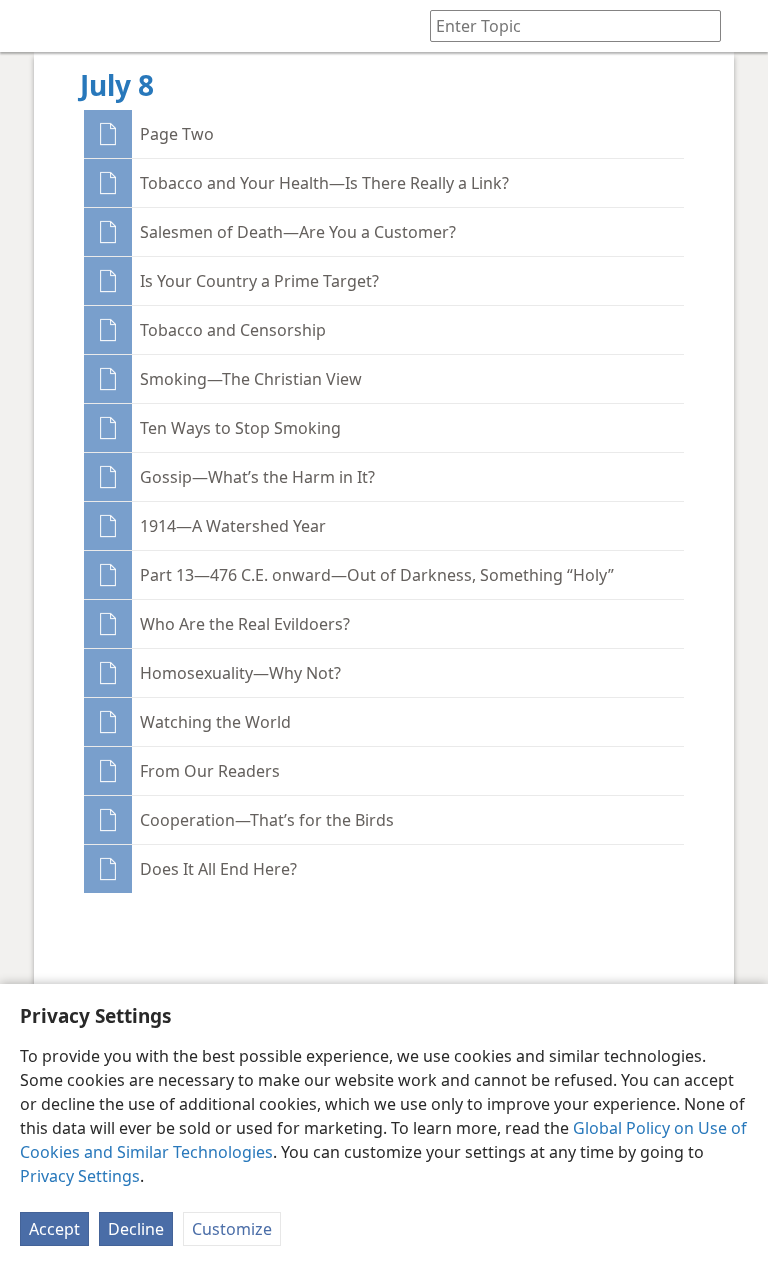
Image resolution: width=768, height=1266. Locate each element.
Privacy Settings (80, 1176)
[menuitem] (30, 26)
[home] (30, 26)
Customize (232, 1229)
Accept (54, 1229)
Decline (136, 1229)
